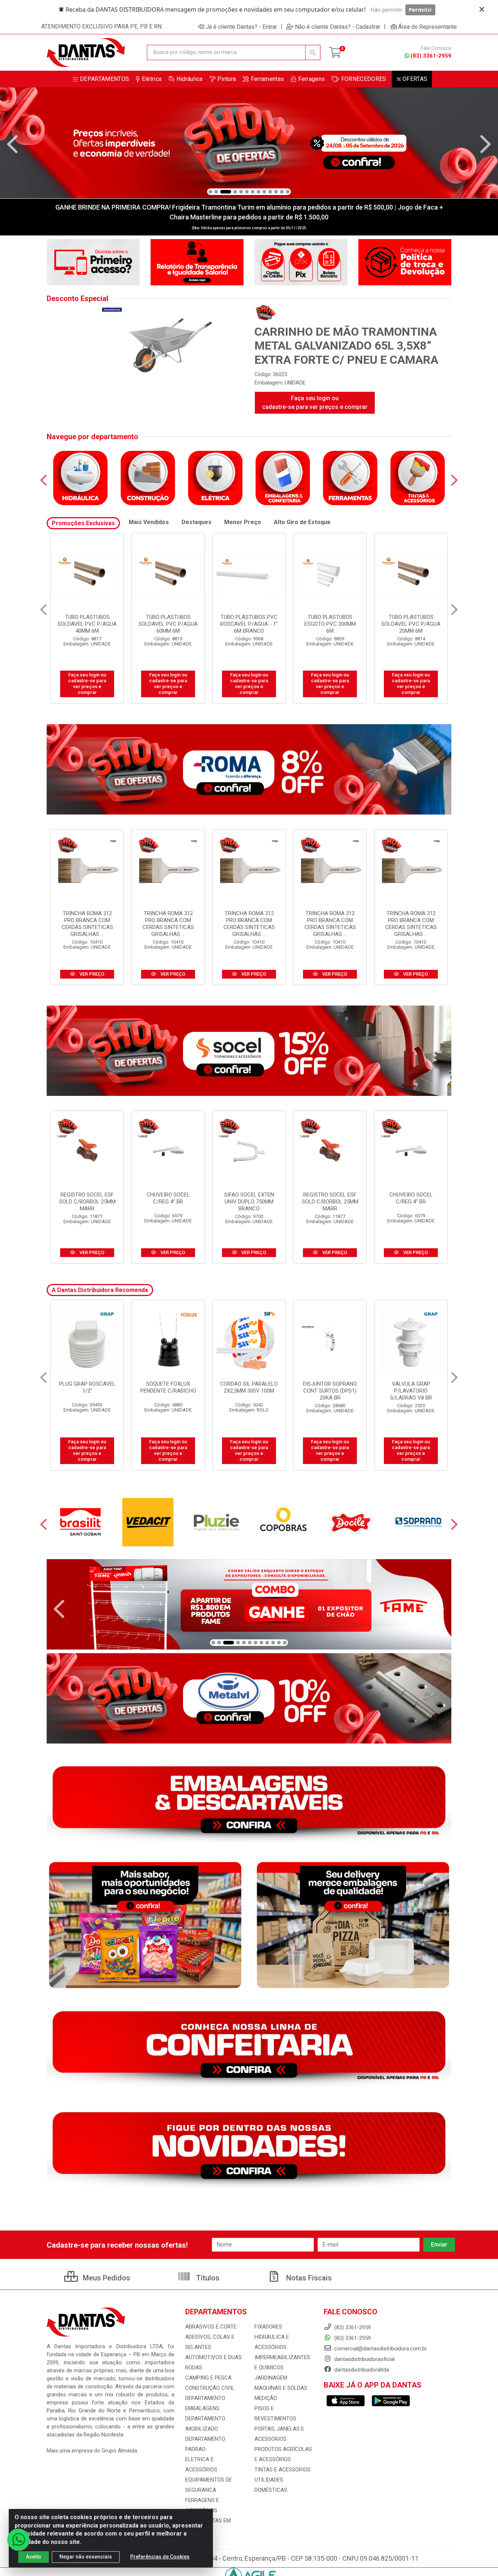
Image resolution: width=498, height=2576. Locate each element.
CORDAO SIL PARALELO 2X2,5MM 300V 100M (168, 1387)
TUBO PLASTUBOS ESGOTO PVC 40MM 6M (411, 620)
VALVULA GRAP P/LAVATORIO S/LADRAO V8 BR (330, 1391)
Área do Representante (427, 27)
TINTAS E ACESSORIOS (283, 2470)
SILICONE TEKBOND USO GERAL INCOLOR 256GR (411, 1391)
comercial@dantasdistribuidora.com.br (380, 2349)
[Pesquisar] (313, 52)
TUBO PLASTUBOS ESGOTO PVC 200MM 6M (249, 624)
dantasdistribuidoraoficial (364, 2359)
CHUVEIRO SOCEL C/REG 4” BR (168, 1198)
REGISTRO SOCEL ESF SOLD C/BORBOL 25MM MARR (87, 1202)
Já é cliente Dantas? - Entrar (241, 27)
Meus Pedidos (106, 2278)
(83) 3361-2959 (431, 56)
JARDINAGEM (271, 2378)
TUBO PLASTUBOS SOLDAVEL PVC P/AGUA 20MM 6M (330, 624)
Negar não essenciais (86, 2557)
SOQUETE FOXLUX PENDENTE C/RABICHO (87, 1387)
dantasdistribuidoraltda (361, 2370)
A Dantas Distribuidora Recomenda (100, 1290)
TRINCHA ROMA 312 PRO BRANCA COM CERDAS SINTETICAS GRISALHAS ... (87, 924)
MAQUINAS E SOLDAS (281, 2388)
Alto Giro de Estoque (302, 522)
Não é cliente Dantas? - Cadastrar (338, 27)
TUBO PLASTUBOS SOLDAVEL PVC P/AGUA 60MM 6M (87, 624)
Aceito (34, 2557)
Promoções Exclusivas (83, 523)
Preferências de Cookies (160, 2557)
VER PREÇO (91, 974)
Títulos (207, 2278)
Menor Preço (243, 522)
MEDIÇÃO (266, 2398)
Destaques (197, 522)
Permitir (420, 9)
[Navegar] (12, 144)
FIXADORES (268, 2327)
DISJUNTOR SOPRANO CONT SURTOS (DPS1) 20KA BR (249, 1391)
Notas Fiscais (308, 2278)
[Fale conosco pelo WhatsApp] (18, 2540)
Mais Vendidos (149, 522)
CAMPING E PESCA (208, 2378)
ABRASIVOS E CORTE (211, 2327)
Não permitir (386, 9)
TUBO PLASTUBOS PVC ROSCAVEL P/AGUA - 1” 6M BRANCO (168, 624)
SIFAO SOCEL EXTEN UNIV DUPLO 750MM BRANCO (249, 1202)
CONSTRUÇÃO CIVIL (210, 2388)
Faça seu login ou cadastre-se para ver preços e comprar (315, 403)
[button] (210, 192)
